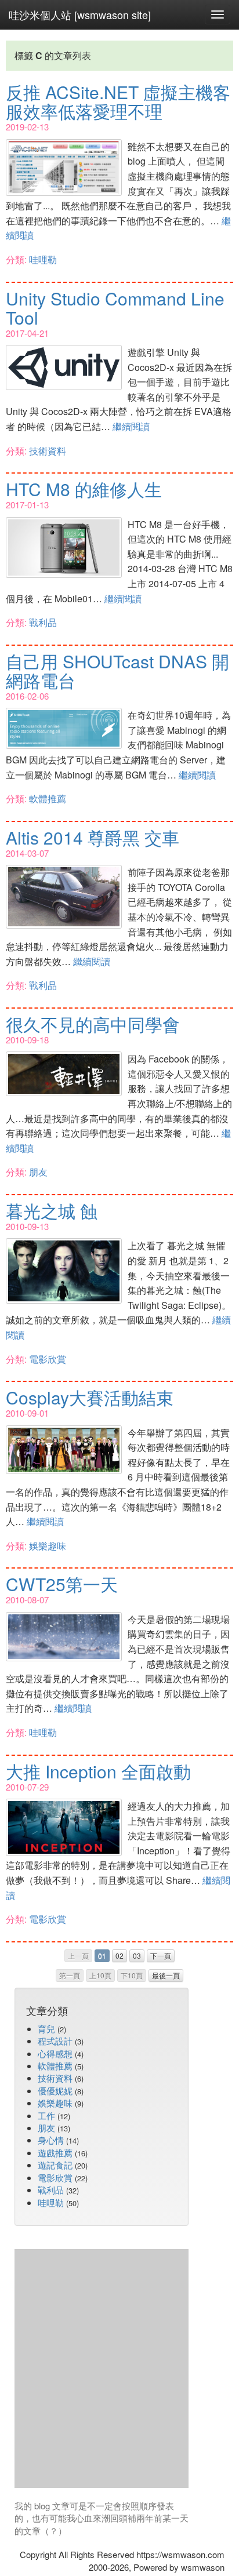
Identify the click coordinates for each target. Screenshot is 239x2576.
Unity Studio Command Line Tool (115, 308)
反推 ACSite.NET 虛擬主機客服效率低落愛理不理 (118, 101)
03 (137, 1955)
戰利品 (43, 622)
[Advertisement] (119, 2368)
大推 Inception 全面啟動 (98, 1771)
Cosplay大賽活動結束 (90, 1397)
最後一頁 (166, 1975)
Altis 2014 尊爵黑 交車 (93, 837)
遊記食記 (55, 2165)
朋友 (38, 1172)
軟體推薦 (48, 798)
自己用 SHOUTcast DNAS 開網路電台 (117, 671)
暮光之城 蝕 (52, 1211)
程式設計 (55, 2041)
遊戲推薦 (55, 2153)
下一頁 (161, 1955)
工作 (46, 2115)
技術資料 (48, 451)
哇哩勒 (43, 259)
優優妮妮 (55, 2091)
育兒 (46, 2029)
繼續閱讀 (131, 426)
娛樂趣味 (48, 1546)
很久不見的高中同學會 (93, 1024)
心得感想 (55, 2053)
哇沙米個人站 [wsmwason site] (80, 14)
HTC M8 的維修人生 (84, 489)
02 (119, 1955)
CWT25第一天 (62, 1584)
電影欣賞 (48, 1359)
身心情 (51, 2140)
